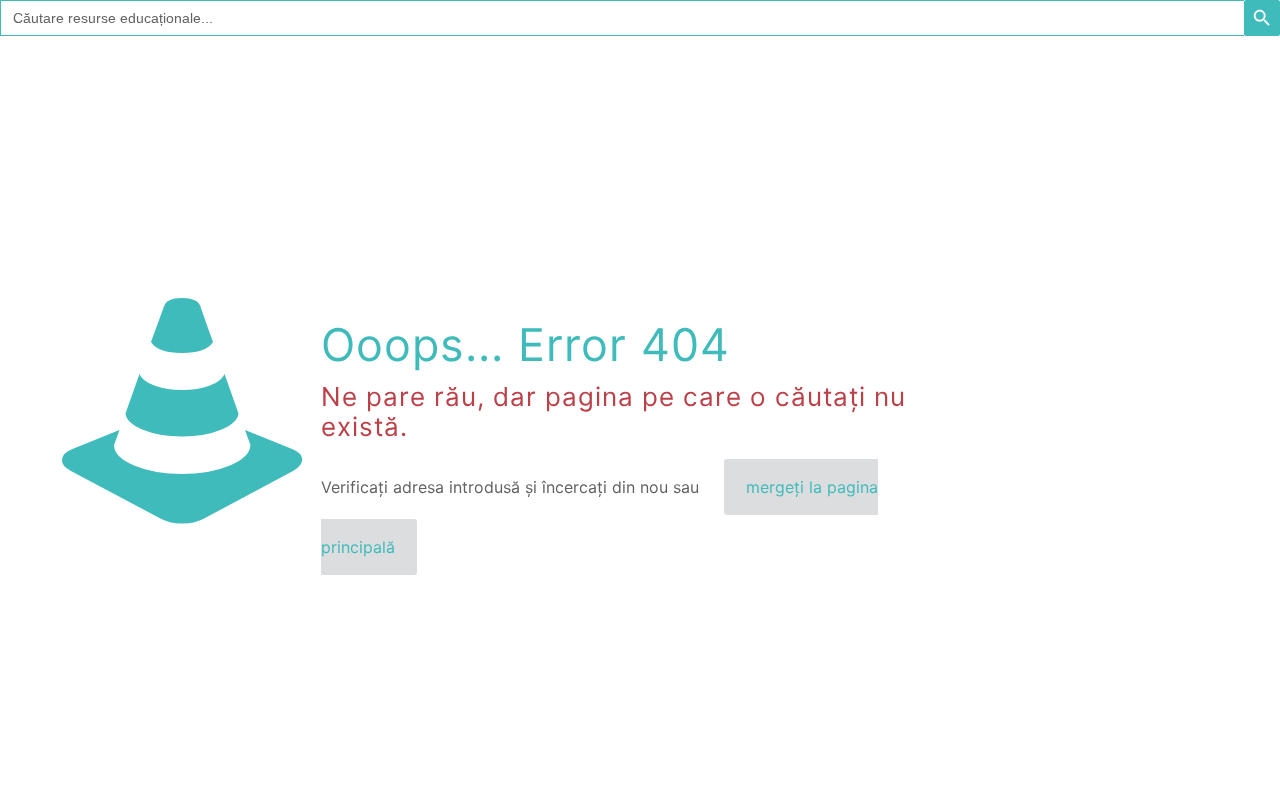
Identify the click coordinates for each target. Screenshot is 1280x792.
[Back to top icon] (1184, 751)
